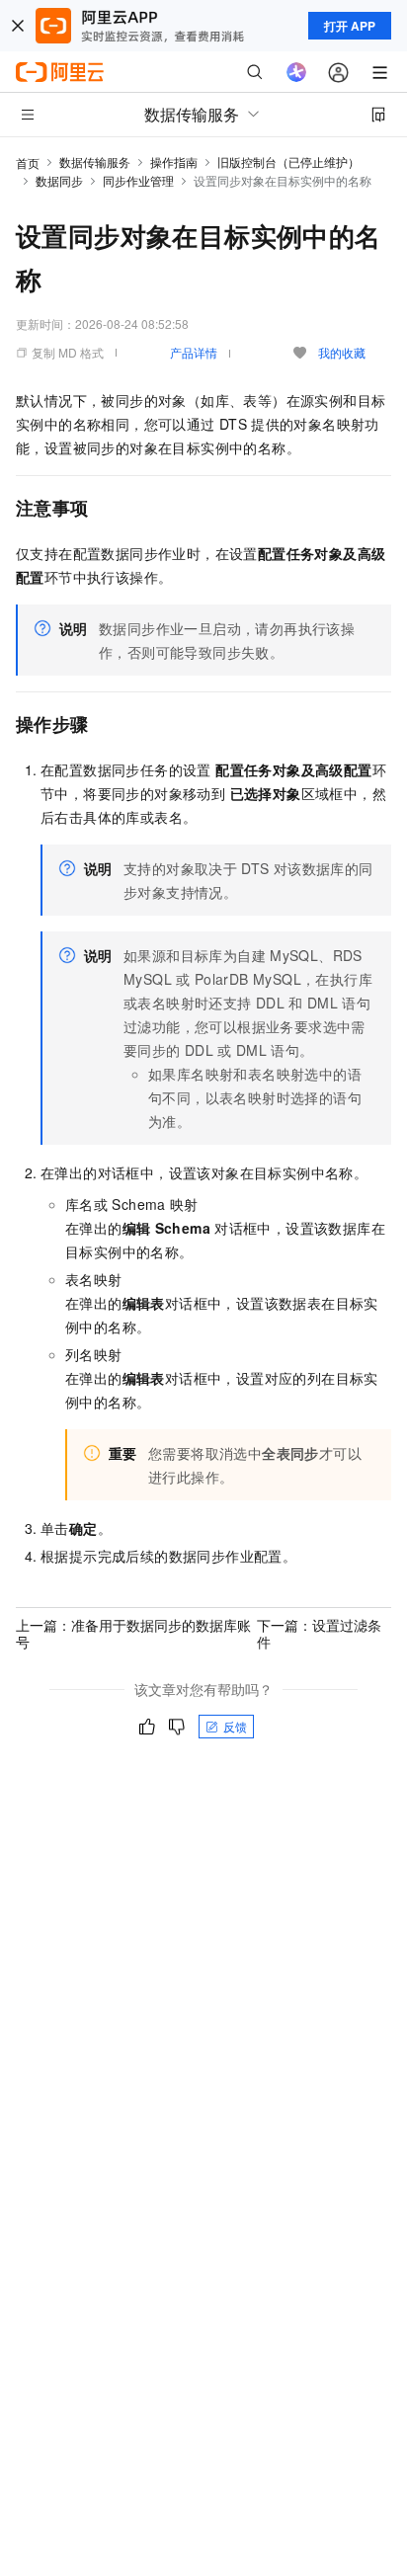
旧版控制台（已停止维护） (288, 161)
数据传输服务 (95, 161)
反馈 (235, 1726)
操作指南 (174, 161)
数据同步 (59, 180)
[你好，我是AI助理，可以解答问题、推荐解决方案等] (296, 72)
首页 (28, 162)
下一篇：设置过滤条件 (319, 1633)
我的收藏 (342, 352)
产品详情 (194, 352)
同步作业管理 (138, 180)
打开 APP (350, 26)
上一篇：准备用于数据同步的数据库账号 (133, 1633)
